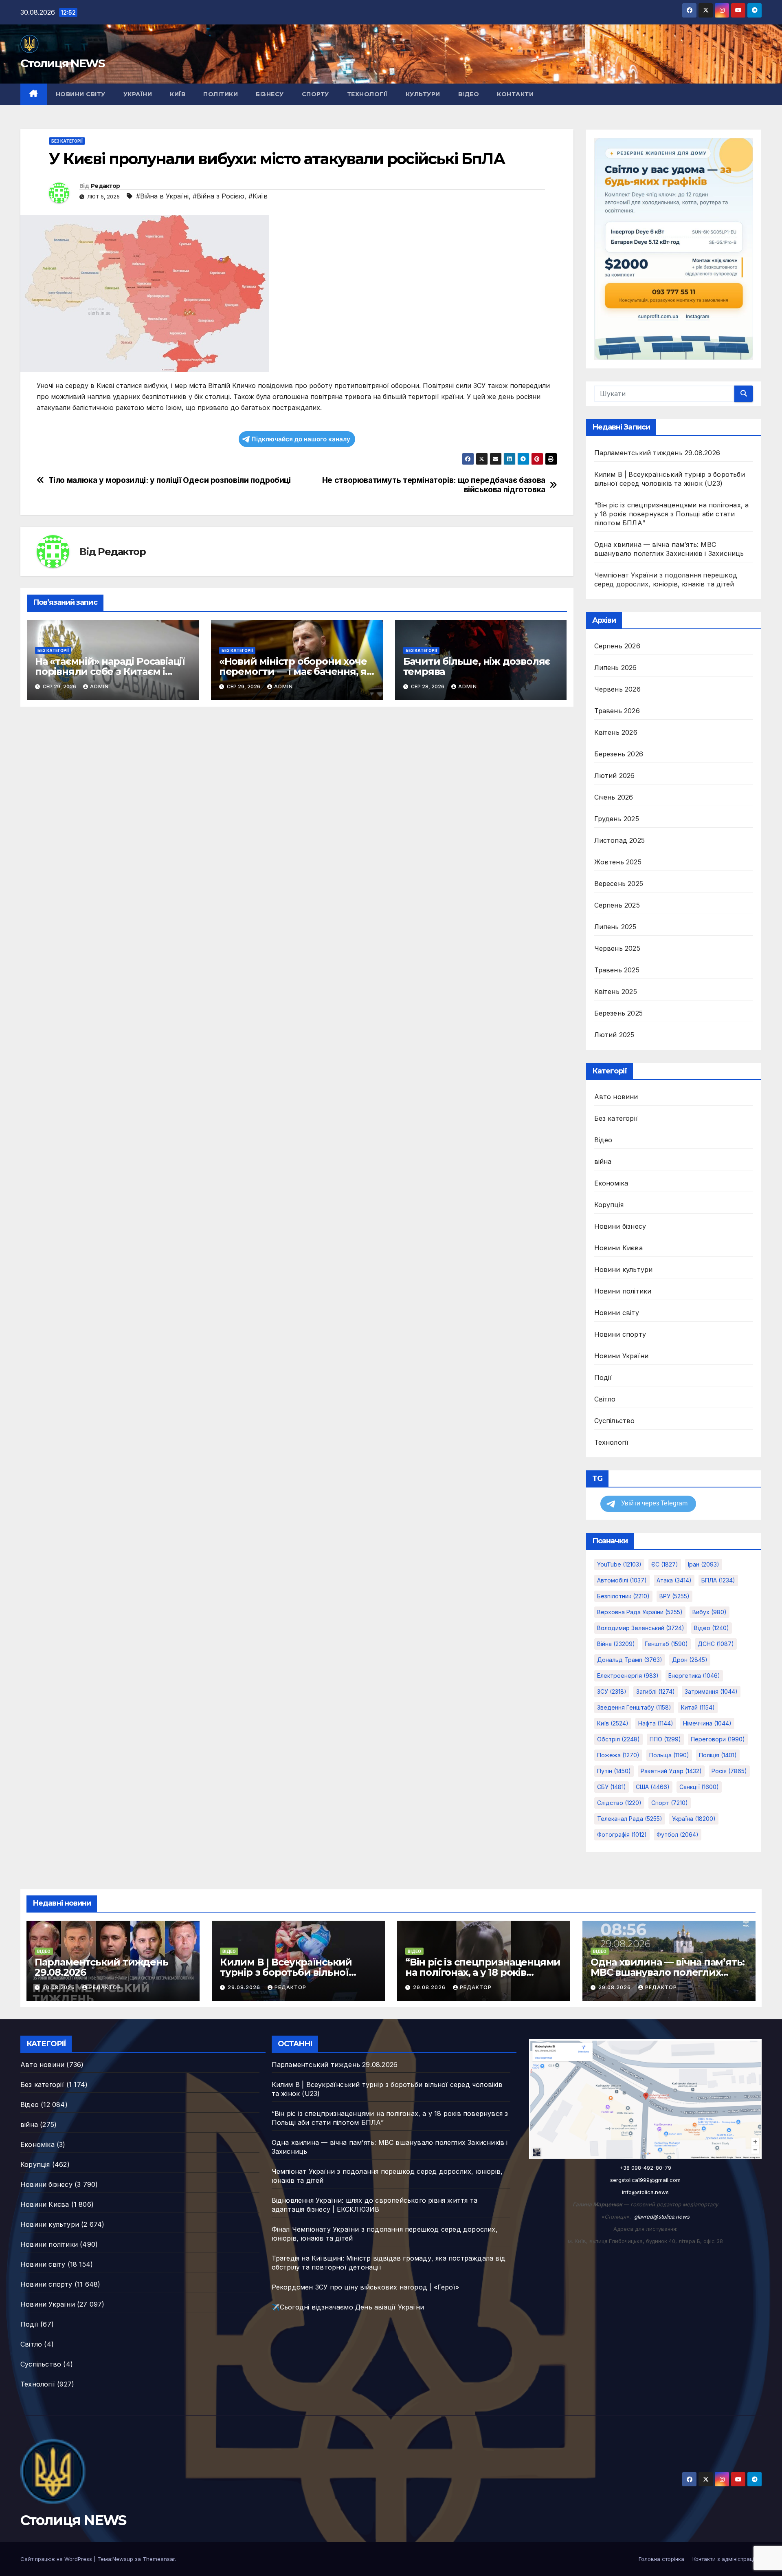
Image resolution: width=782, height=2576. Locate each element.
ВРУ (674, 1596)
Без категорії (67, 141)
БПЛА (718, 1580)
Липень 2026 (616, 668)
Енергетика (694, 1676)
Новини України (622, 1356)
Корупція (609, 1205)
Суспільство (615, 1421)
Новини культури (624, 1269)
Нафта (656, 1723)
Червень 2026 (617, 689)
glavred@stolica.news (662, 2217)
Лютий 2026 (615, 776)
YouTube (619, 1564)
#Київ (258, 196)
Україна (694, 1819)
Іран (704, 1564)
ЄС (665, 1564)
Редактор (105, 186)
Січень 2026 (614, 797)
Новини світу (81, 94)
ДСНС (716, 1644)
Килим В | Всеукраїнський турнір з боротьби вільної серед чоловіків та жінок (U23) (295, 1972)
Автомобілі (622, 1580)
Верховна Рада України (640, 1612)
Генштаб (666, 1644)
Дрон (690, 1660)
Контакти (515, 94)
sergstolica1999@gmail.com (645, 2180)
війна (603, 1161)
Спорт (670, 1803)
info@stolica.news (645, 2192)
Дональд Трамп (630, 1660)
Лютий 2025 (614, 1035)
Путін (614, 1771)
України (138, 94)
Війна (616, 1644)
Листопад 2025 (620, 840)
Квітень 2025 (616, 992)
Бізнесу (270, 94)
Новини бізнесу (620, 1226)
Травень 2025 (617, 970)
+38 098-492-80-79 (645, 2168)
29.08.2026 (245, 1987)
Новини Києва (618, 1248)
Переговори (718, 1739)
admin (99, 686)
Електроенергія (628, 1676)
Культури (423, 94)
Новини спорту (620, 1334)
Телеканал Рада (630, 1819)
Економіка (611, 1183)
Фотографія (622, 1834)
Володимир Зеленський (641, 1628)
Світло (605, 1399)
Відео (469, 94)
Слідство (619, 1803)
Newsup (123, 2559)
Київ (178, 94)
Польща (669, 1755)
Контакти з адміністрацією (727, 2559)
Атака (674, 1580)
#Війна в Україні (162, 196)
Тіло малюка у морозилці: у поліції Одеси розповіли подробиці (170, 480)
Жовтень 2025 (618, 862)
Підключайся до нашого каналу (301, 439)
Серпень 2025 (617, 905)
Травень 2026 (617, 711)
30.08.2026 (59, 1987)
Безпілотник (623, 1596)
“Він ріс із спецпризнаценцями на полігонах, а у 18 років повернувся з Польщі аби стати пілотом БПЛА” (672, 514)
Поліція (718, 1755)
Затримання (711, 1691)
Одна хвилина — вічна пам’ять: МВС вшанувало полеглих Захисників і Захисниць (668, 1972)
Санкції (699, 1787)
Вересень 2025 (619, 884)
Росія (729, 1771)
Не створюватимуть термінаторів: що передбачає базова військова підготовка (434, 485)
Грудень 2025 (617, 819)
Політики (221, 94)
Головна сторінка (661, 2559)
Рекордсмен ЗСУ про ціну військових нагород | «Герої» (365, 2287)
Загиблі (656, 1691)
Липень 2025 (615, 927)
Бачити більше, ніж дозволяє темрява (477, 666)
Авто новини (616, 1097)
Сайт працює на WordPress (57, 2559)
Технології (367, 94)
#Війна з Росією (219, 196)
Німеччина (707, 1723)
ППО (665, 1739)
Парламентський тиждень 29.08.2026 (657, 453)
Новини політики (623, 1291)
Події (603, 1377)
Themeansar (159, 2559)
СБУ (612, 1787)
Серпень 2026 (617, 646)
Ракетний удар (671, 1771)
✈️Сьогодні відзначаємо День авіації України (348, 2307)
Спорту (315, 94)
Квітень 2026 (616, 732)
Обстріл (618, 1739)
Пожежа (618, 1755)
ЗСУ (612, 1691)
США (653, 1787)
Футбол (678, 1834)
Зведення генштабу (634, 1707)
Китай (698, 1707)
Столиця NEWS (63, 63)
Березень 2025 (619, 1013)
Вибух (710, 1612)
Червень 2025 (617, 948)
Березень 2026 (619, 754)
